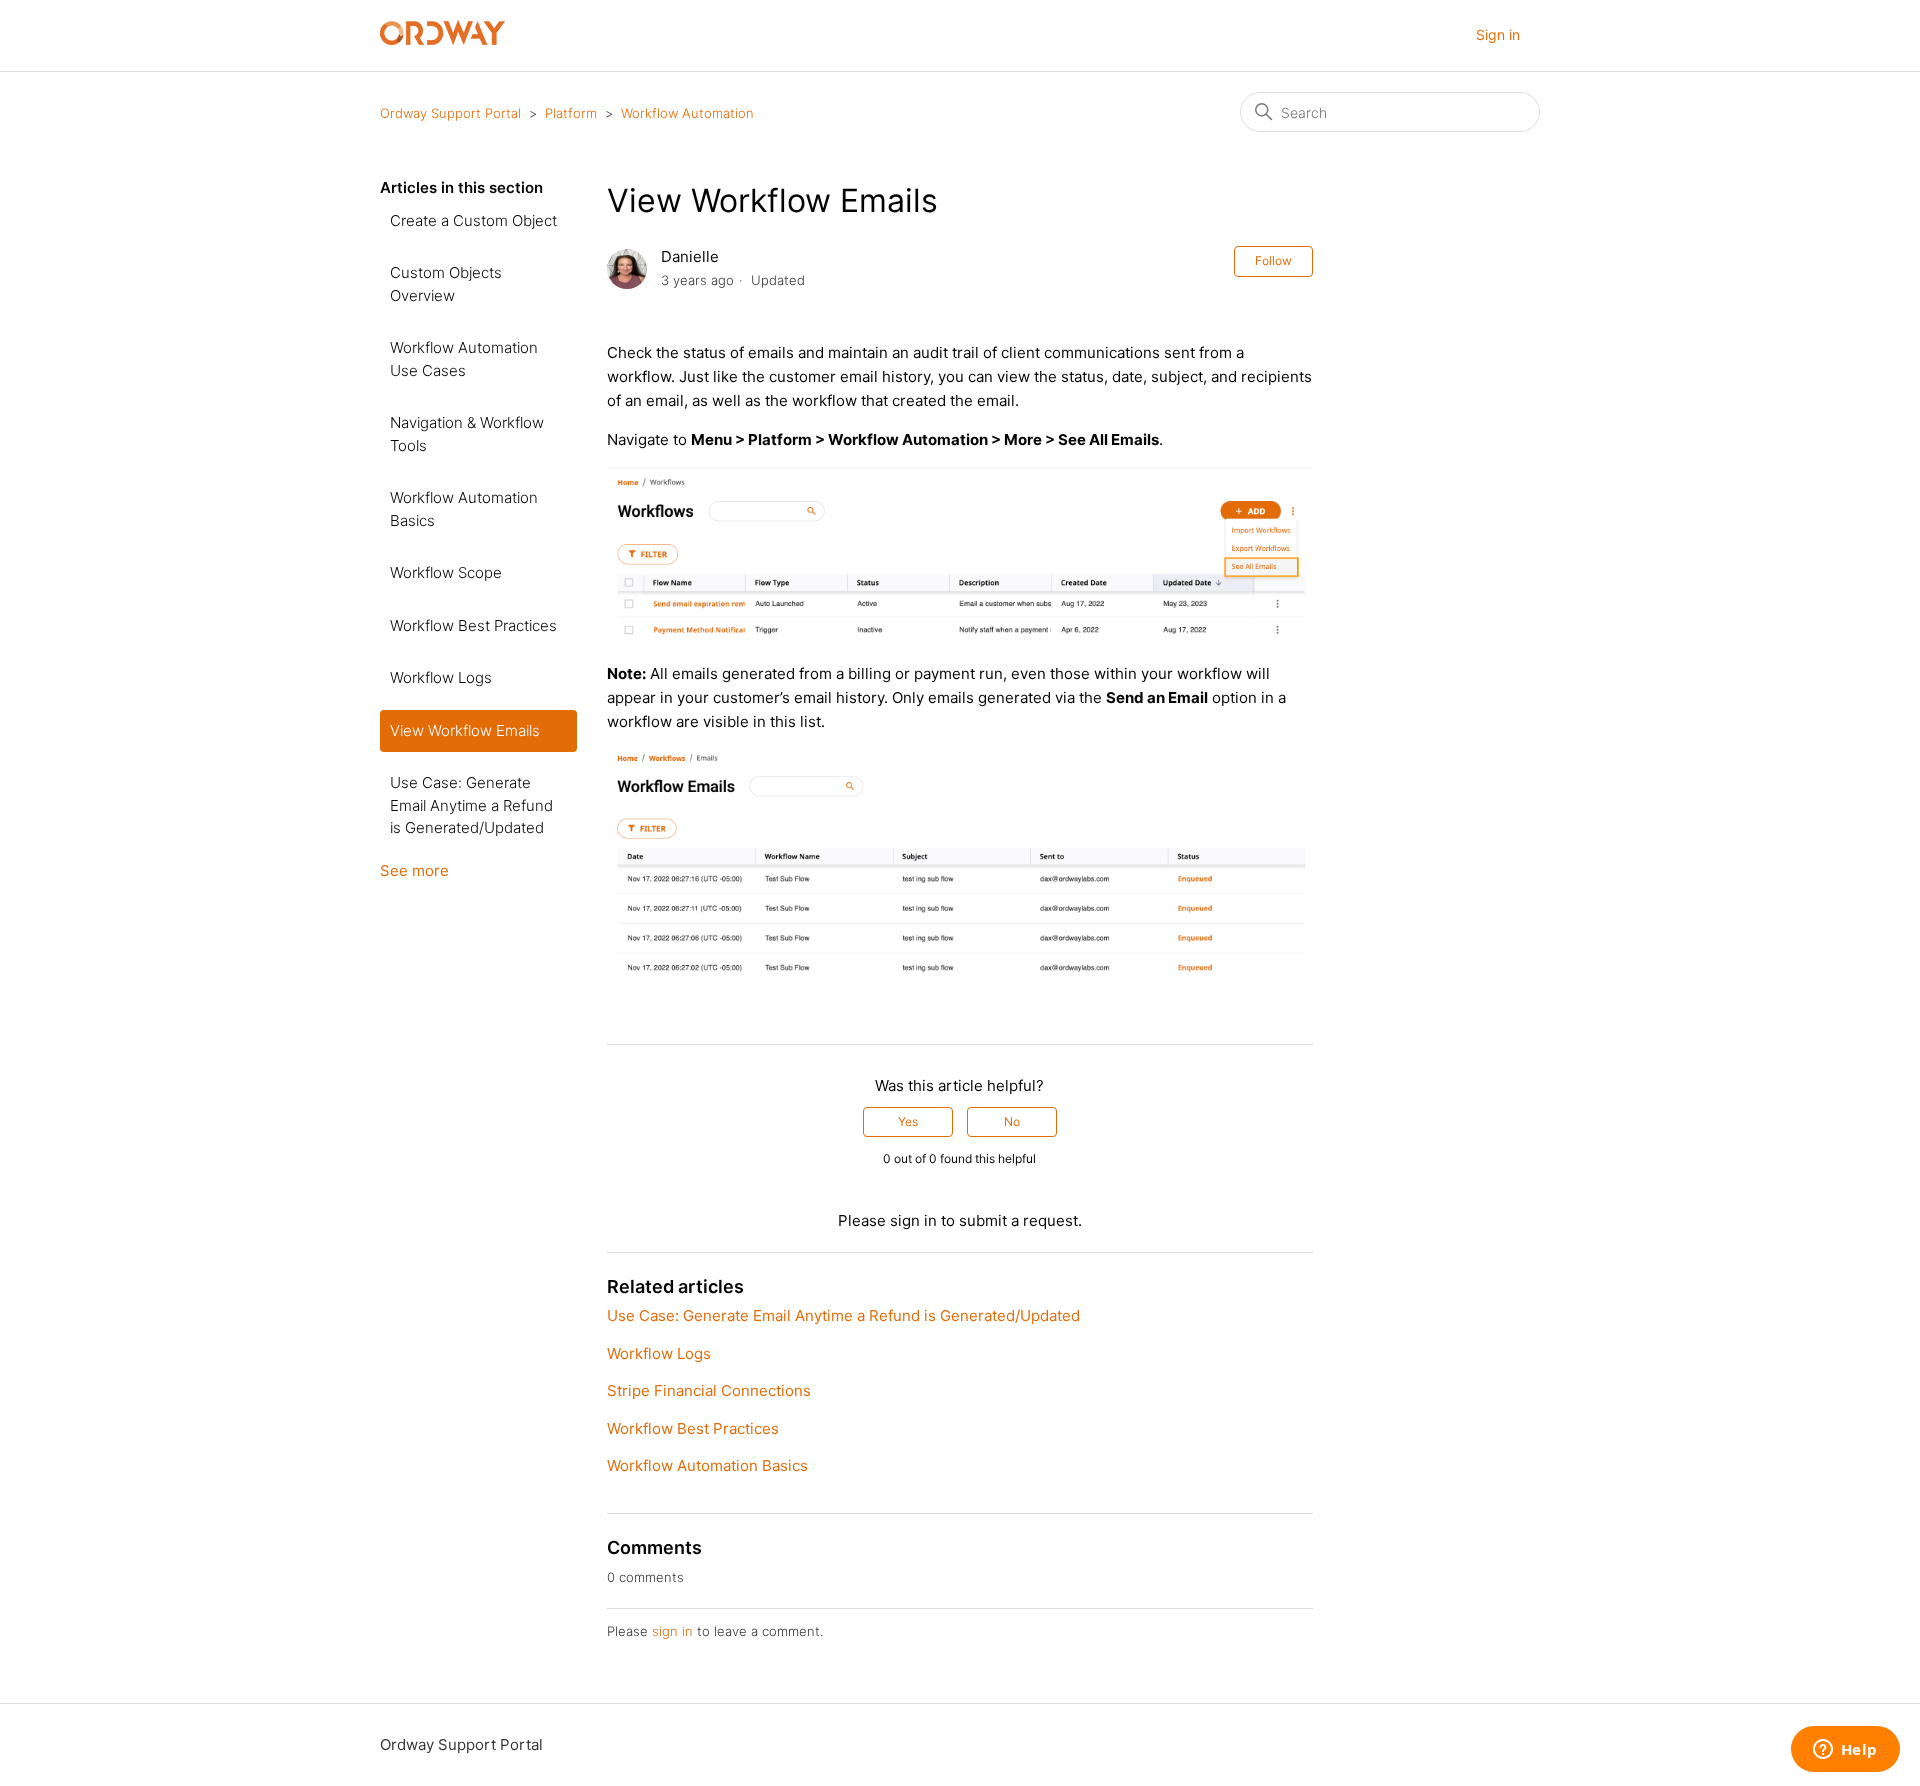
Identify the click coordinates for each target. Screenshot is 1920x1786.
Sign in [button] (1498, 34)
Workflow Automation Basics (464, 509)
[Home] (442, 39)
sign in (672, 1631)
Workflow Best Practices (473, 625)
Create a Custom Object (473, 220)
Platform (571, 113)
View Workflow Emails (465, 730)
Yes (908, 1121)
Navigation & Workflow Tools (467, 434)
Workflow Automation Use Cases (464, 359)
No (1012, 1121)
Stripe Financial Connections (709, 1390)
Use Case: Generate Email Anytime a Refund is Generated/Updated (471, 805)
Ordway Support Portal (450, 113)
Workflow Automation (687, 113)
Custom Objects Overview (446, 284)
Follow (1273, 260)
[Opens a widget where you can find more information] (1845, 1751)
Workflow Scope (446, 572)
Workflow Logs (441, 677)
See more (414, 870)
